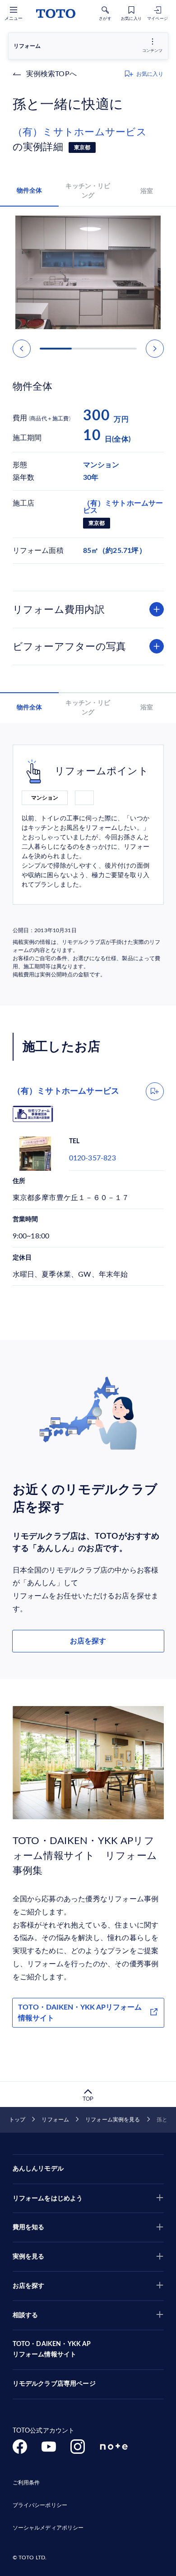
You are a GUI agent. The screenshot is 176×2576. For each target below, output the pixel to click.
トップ (17, 2120)
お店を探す (88, 1641)
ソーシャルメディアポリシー (48, 2528)
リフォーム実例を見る (113, 2120)
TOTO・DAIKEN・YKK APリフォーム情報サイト (80, 2013)
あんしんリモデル (38, 2169)
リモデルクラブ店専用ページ (54, 2384)
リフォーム (55, 2120)
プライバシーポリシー (40, 2505)
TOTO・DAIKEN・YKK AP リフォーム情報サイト (52, 2350)
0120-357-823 (93, 1158)
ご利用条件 (26, 2483)
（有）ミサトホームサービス (85, 132)
